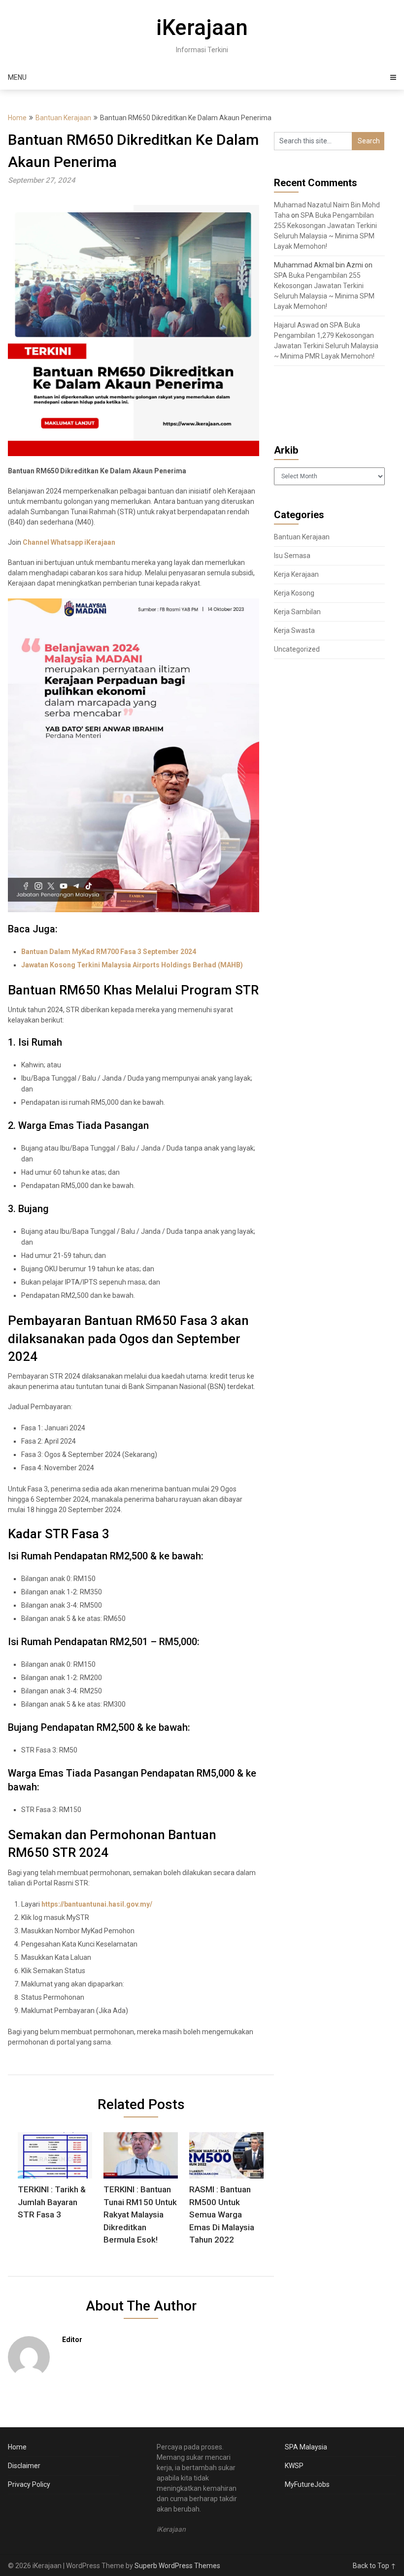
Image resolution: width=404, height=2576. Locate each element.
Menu (17, 77)
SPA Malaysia (306, 2447)
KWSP (294, 2466)
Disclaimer (24, 2466)
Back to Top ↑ (374, 2566)
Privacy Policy (29, 2484)
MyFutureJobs (307, 2484)
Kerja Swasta (294, 630)
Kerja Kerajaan (296, 574)
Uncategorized (297, 649)
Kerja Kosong (294, 593)
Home (17, 118)
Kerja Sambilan (297, 612)
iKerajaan (202, 28)
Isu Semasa (292, 556)
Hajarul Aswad (296, 325)
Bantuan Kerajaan (63, 118)
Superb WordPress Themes (177, 2566)
